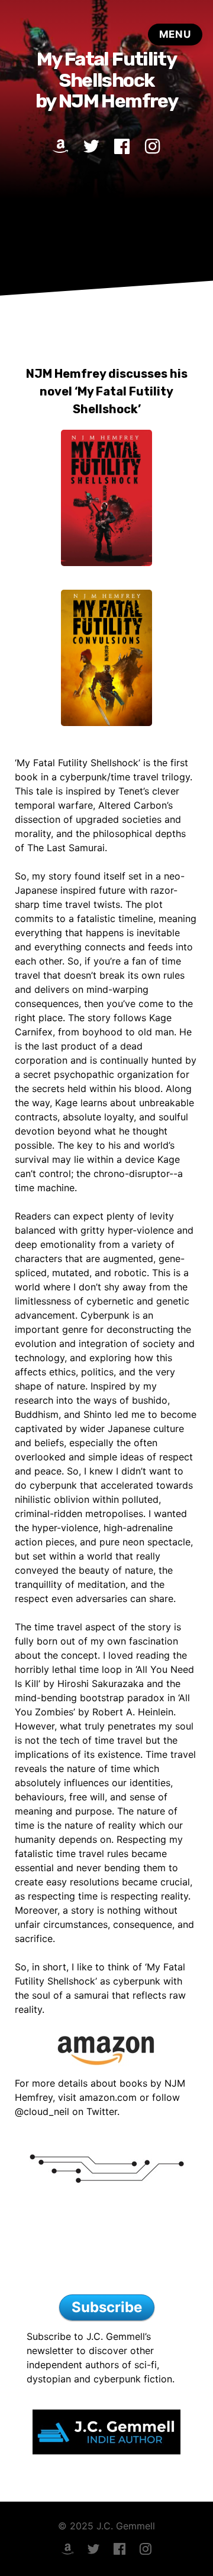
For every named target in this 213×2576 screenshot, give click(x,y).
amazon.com (108, 2097)
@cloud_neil (42, 2111)
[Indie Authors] (106, 2243)
